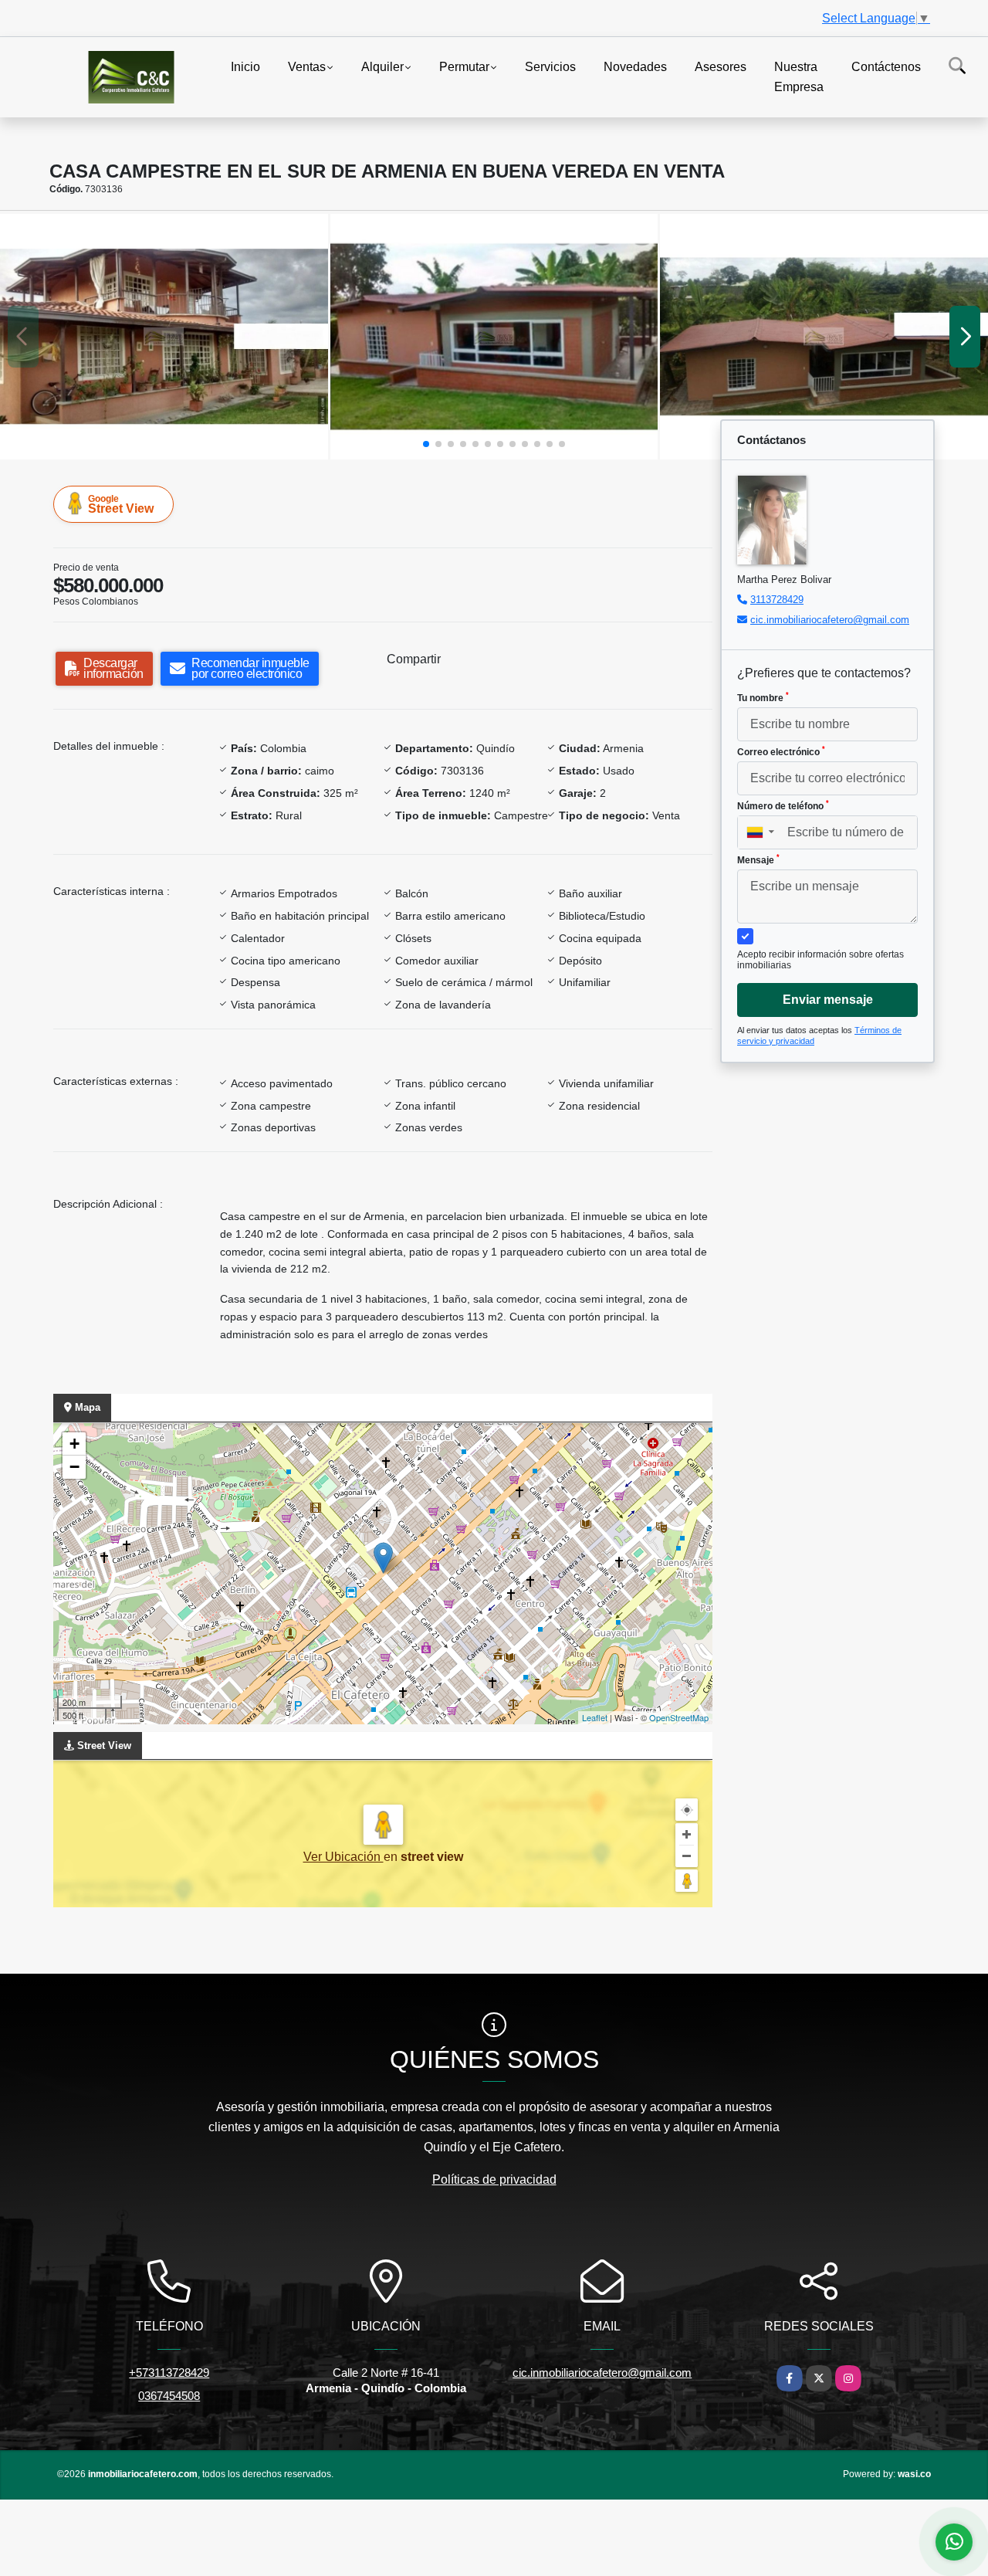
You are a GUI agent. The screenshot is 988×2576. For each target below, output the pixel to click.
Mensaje (758, 859)
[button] (426, 444)
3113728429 (777, 600)
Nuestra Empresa (799, 77)
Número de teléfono (783, 805)
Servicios (550, 67)
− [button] (74, 1467)
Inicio (245, 67)
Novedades (635, 67)
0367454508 (169, 2396)
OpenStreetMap (679, 1717)
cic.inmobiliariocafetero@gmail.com (830, 620)
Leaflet (595, 1717)
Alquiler (382, 67)
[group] (164, 337)
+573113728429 (169, 2373)
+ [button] (74, 1444)
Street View (121, 504)
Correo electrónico (781, 751)
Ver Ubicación (343, 1857)
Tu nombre (763, 697)
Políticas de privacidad (494, 2179)
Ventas (307, 67)
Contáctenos (886, 67)
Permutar (464, 67)
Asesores (721, 67)
